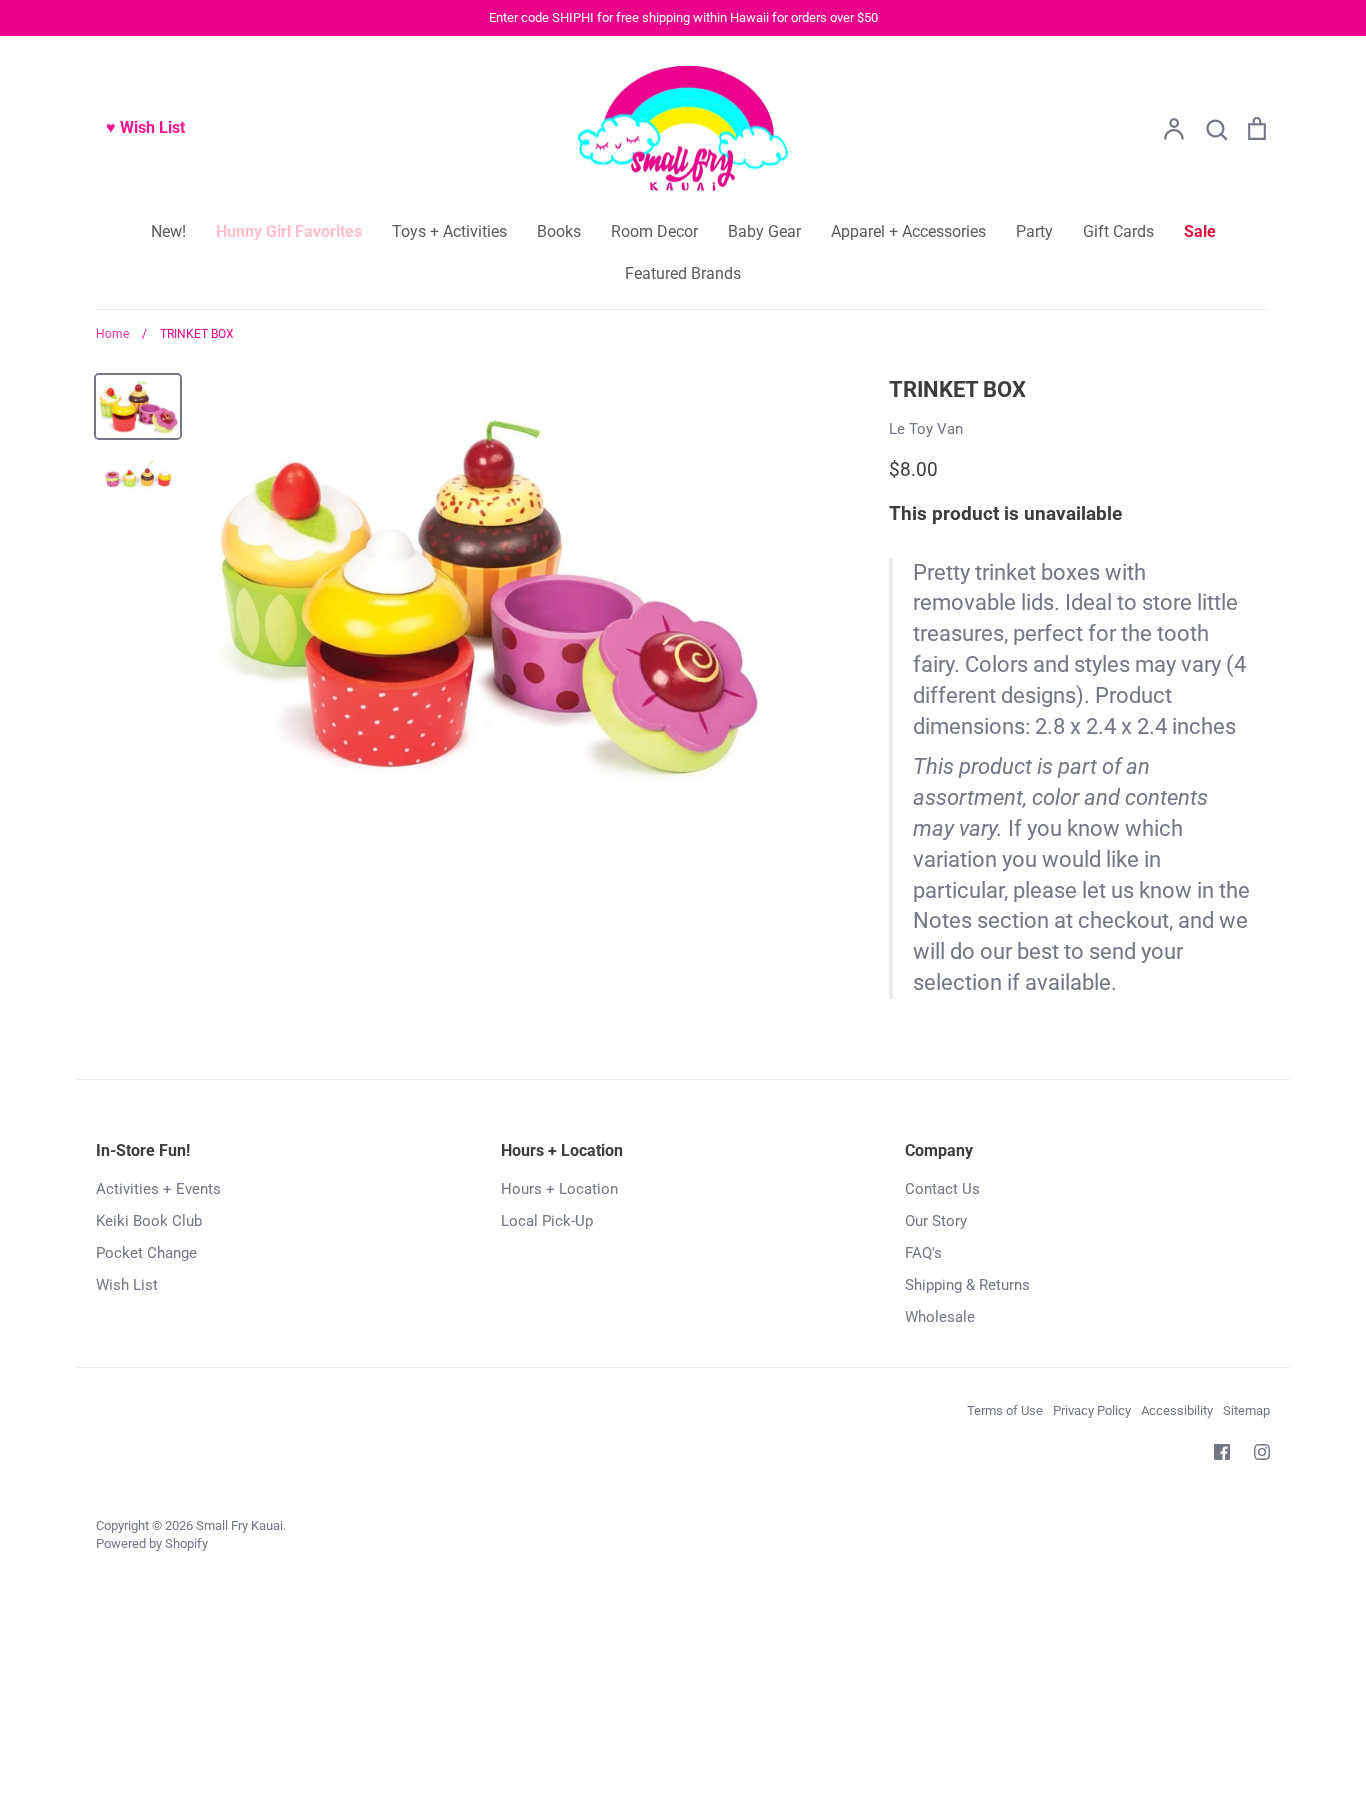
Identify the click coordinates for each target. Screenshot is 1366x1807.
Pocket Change (146, 1253)
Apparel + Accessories (908, 231)
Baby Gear (764, 231)
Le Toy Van (926, 429)
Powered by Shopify (152, 1543)
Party (1034, 231)
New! (168, 231)
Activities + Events (158, 1189)
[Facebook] (1222, 1452)
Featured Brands (683, 273)
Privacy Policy (1092, 1410)
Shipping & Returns (967, 1285)
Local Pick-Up (547, 1221)
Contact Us (942, 1189)
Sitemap (1246, 1410)
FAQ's (923, 1253)
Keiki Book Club (149, 1221)
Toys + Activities (449, 231)
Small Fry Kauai (239, 1525)
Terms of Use (1005, 1410)
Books (559, 231)
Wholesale (940, 1317)
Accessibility (1177, 1410)
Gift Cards (1118, 231)
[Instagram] (1262, 1452)
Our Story (936, 1221)
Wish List (127, 1285)
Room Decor (654, 231)
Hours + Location (559, 1189)
